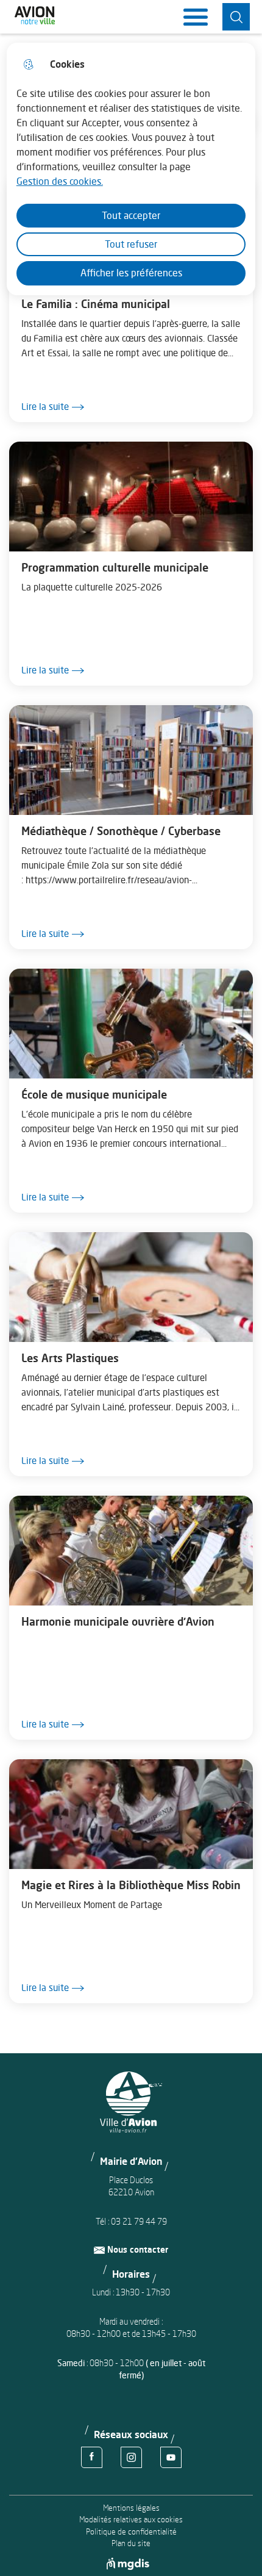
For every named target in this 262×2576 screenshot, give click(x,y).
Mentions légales (131, 2508)
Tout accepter (131, 215)
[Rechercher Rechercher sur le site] (236, 17)
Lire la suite (45, 407)
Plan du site (131, 2543)
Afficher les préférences (131, 273)
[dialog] (131, 169)
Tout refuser (131, 244)
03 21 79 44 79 (139, 2221)
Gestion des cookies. (60, 181)
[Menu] (196, 17)
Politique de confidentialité (131, 2532)
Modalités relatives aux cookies (131, 2520)
